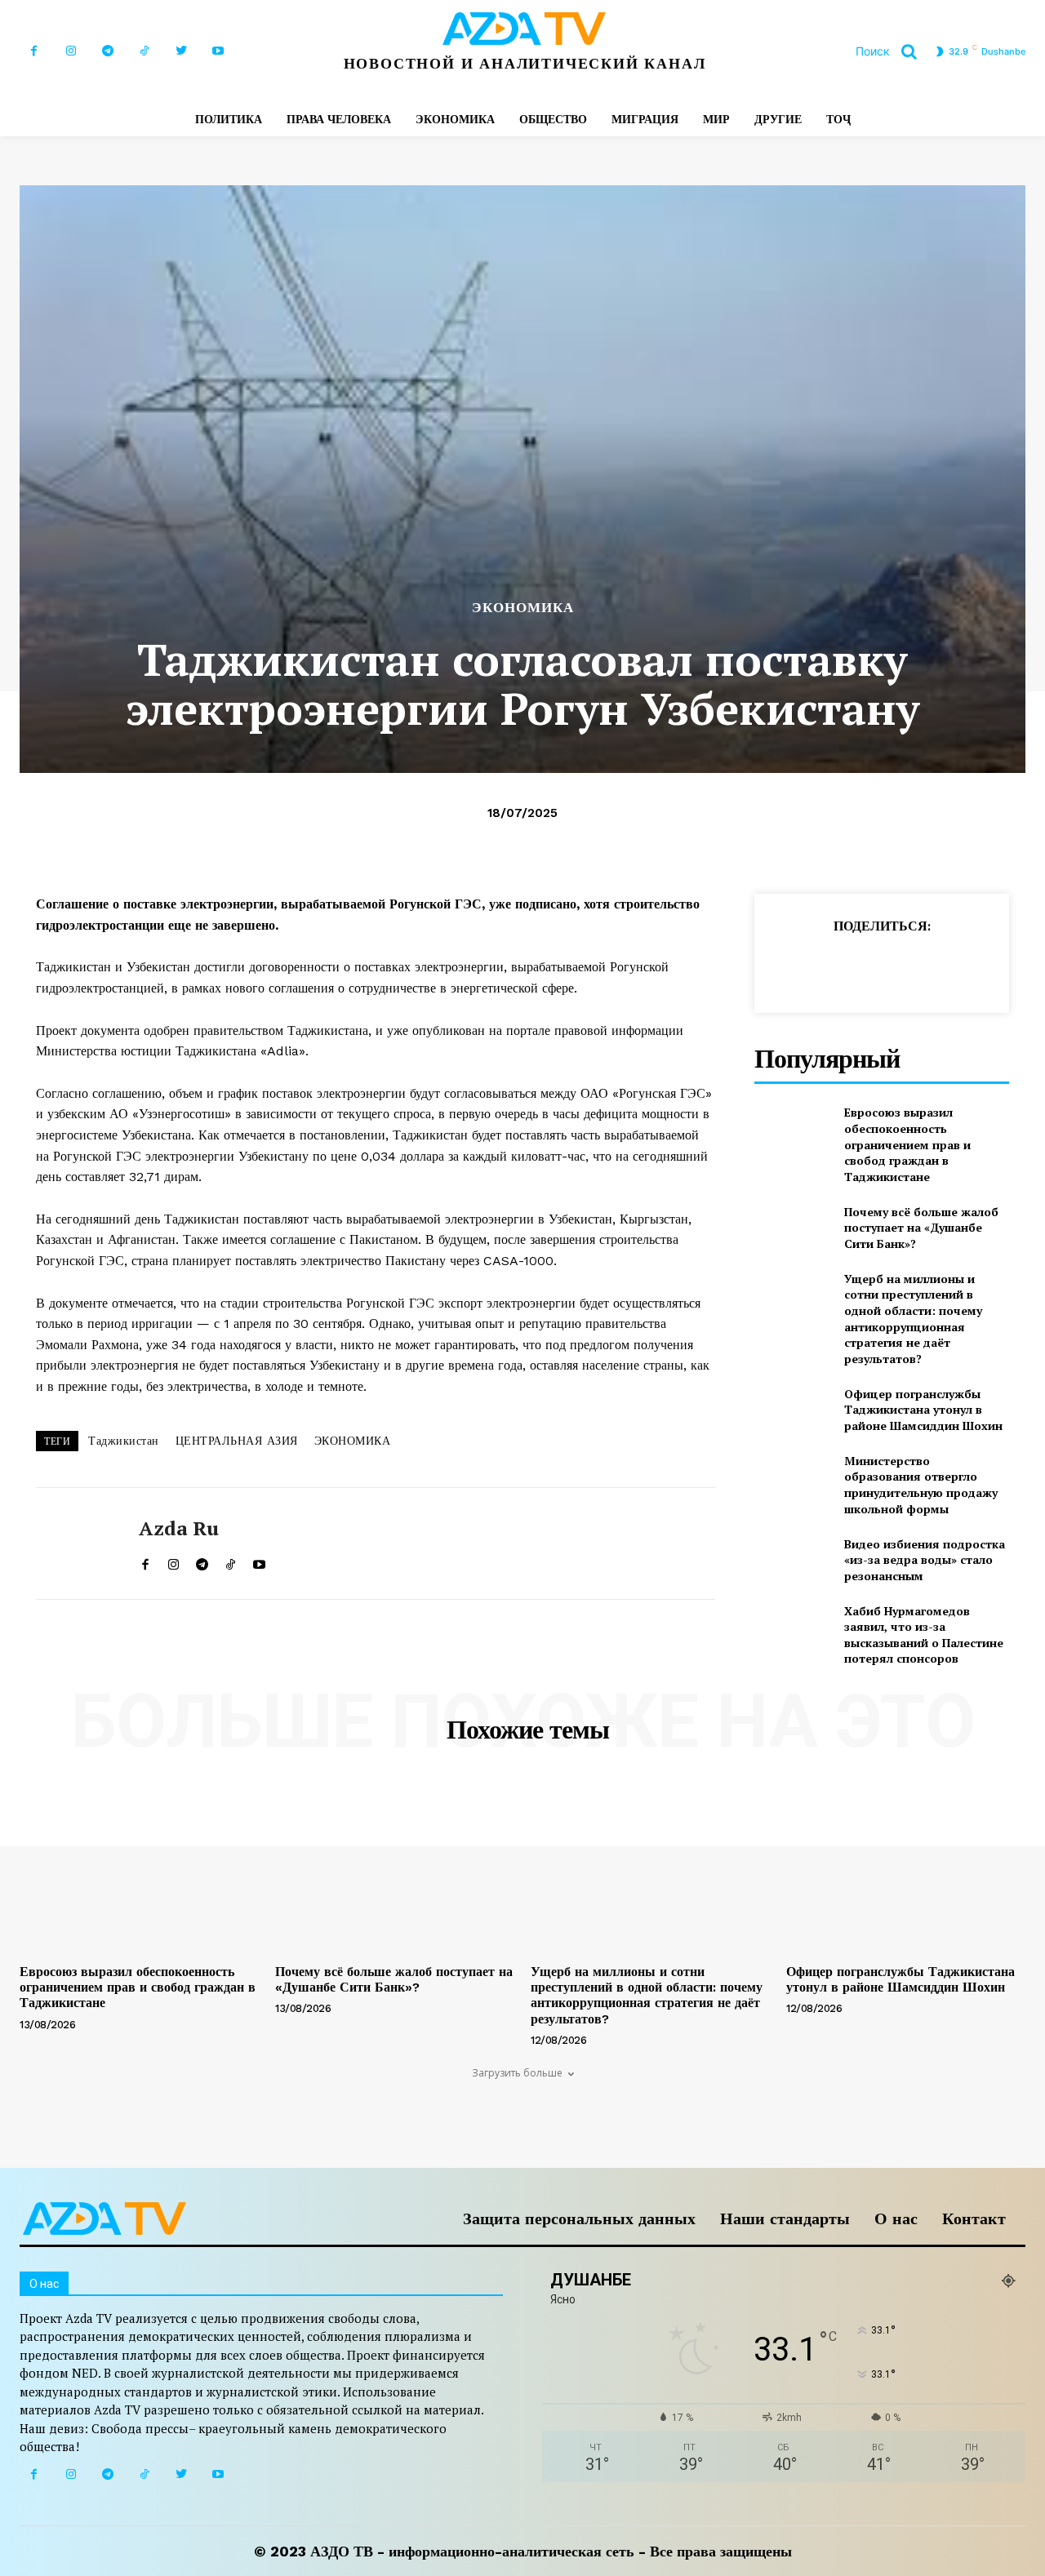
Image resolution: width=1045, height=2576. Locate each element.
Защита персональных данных (579, 2218)
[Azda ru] (75, 1543)
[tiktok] (231, 1561)
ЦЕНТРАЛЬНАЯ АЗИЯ (237, 1441)
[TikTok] (144, 51)
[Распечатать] (940, 966)
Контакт (974, 2218)
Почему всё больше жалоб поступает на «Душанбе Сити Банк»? (921, 1228)
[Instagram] (71, 51)
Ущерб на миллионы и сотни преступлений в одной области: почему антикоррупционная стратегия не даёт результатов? (913, 1319)
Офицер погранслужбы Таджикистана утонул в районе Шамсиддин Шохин (923, 1410)
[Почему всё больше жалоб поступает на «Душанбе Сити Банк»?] (792, 1227)
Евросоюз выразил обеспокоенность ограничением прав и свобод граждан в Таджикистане (907, 1144)
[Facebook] (34, 51)
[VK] (1016, 966)
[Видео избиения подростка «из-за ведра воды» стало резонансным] (792, 1559)
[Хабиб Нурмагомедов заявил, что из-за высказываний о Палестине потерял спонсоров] (792, 1630)
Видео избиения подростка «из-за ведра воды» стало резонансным (925, 1560)
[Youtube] (218, 51)
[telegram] (202, 1561)
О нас (896, 2218)
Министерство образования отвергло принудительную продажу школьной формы (921, 1485)
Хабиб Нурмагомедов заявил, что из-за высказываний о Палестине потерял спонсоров (924, 1635)
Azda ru (179, 1528)
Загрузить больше (517, 2073)
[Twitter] (181, 51)
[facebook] (145, 1561)
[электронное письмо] (903, 966)
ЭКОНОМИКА (523, 608)
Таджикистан (124, 1441)
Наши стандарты (785, 2218)
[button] (892, 51)
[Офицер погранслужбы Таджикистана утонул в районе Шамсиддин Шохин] (792, 1409)
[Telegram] (107, 51)
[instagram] (173, 1561)
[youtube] (259, 1561)
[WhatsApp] (865, 966)
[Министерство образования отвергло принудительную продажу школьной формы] (792, 1479)
